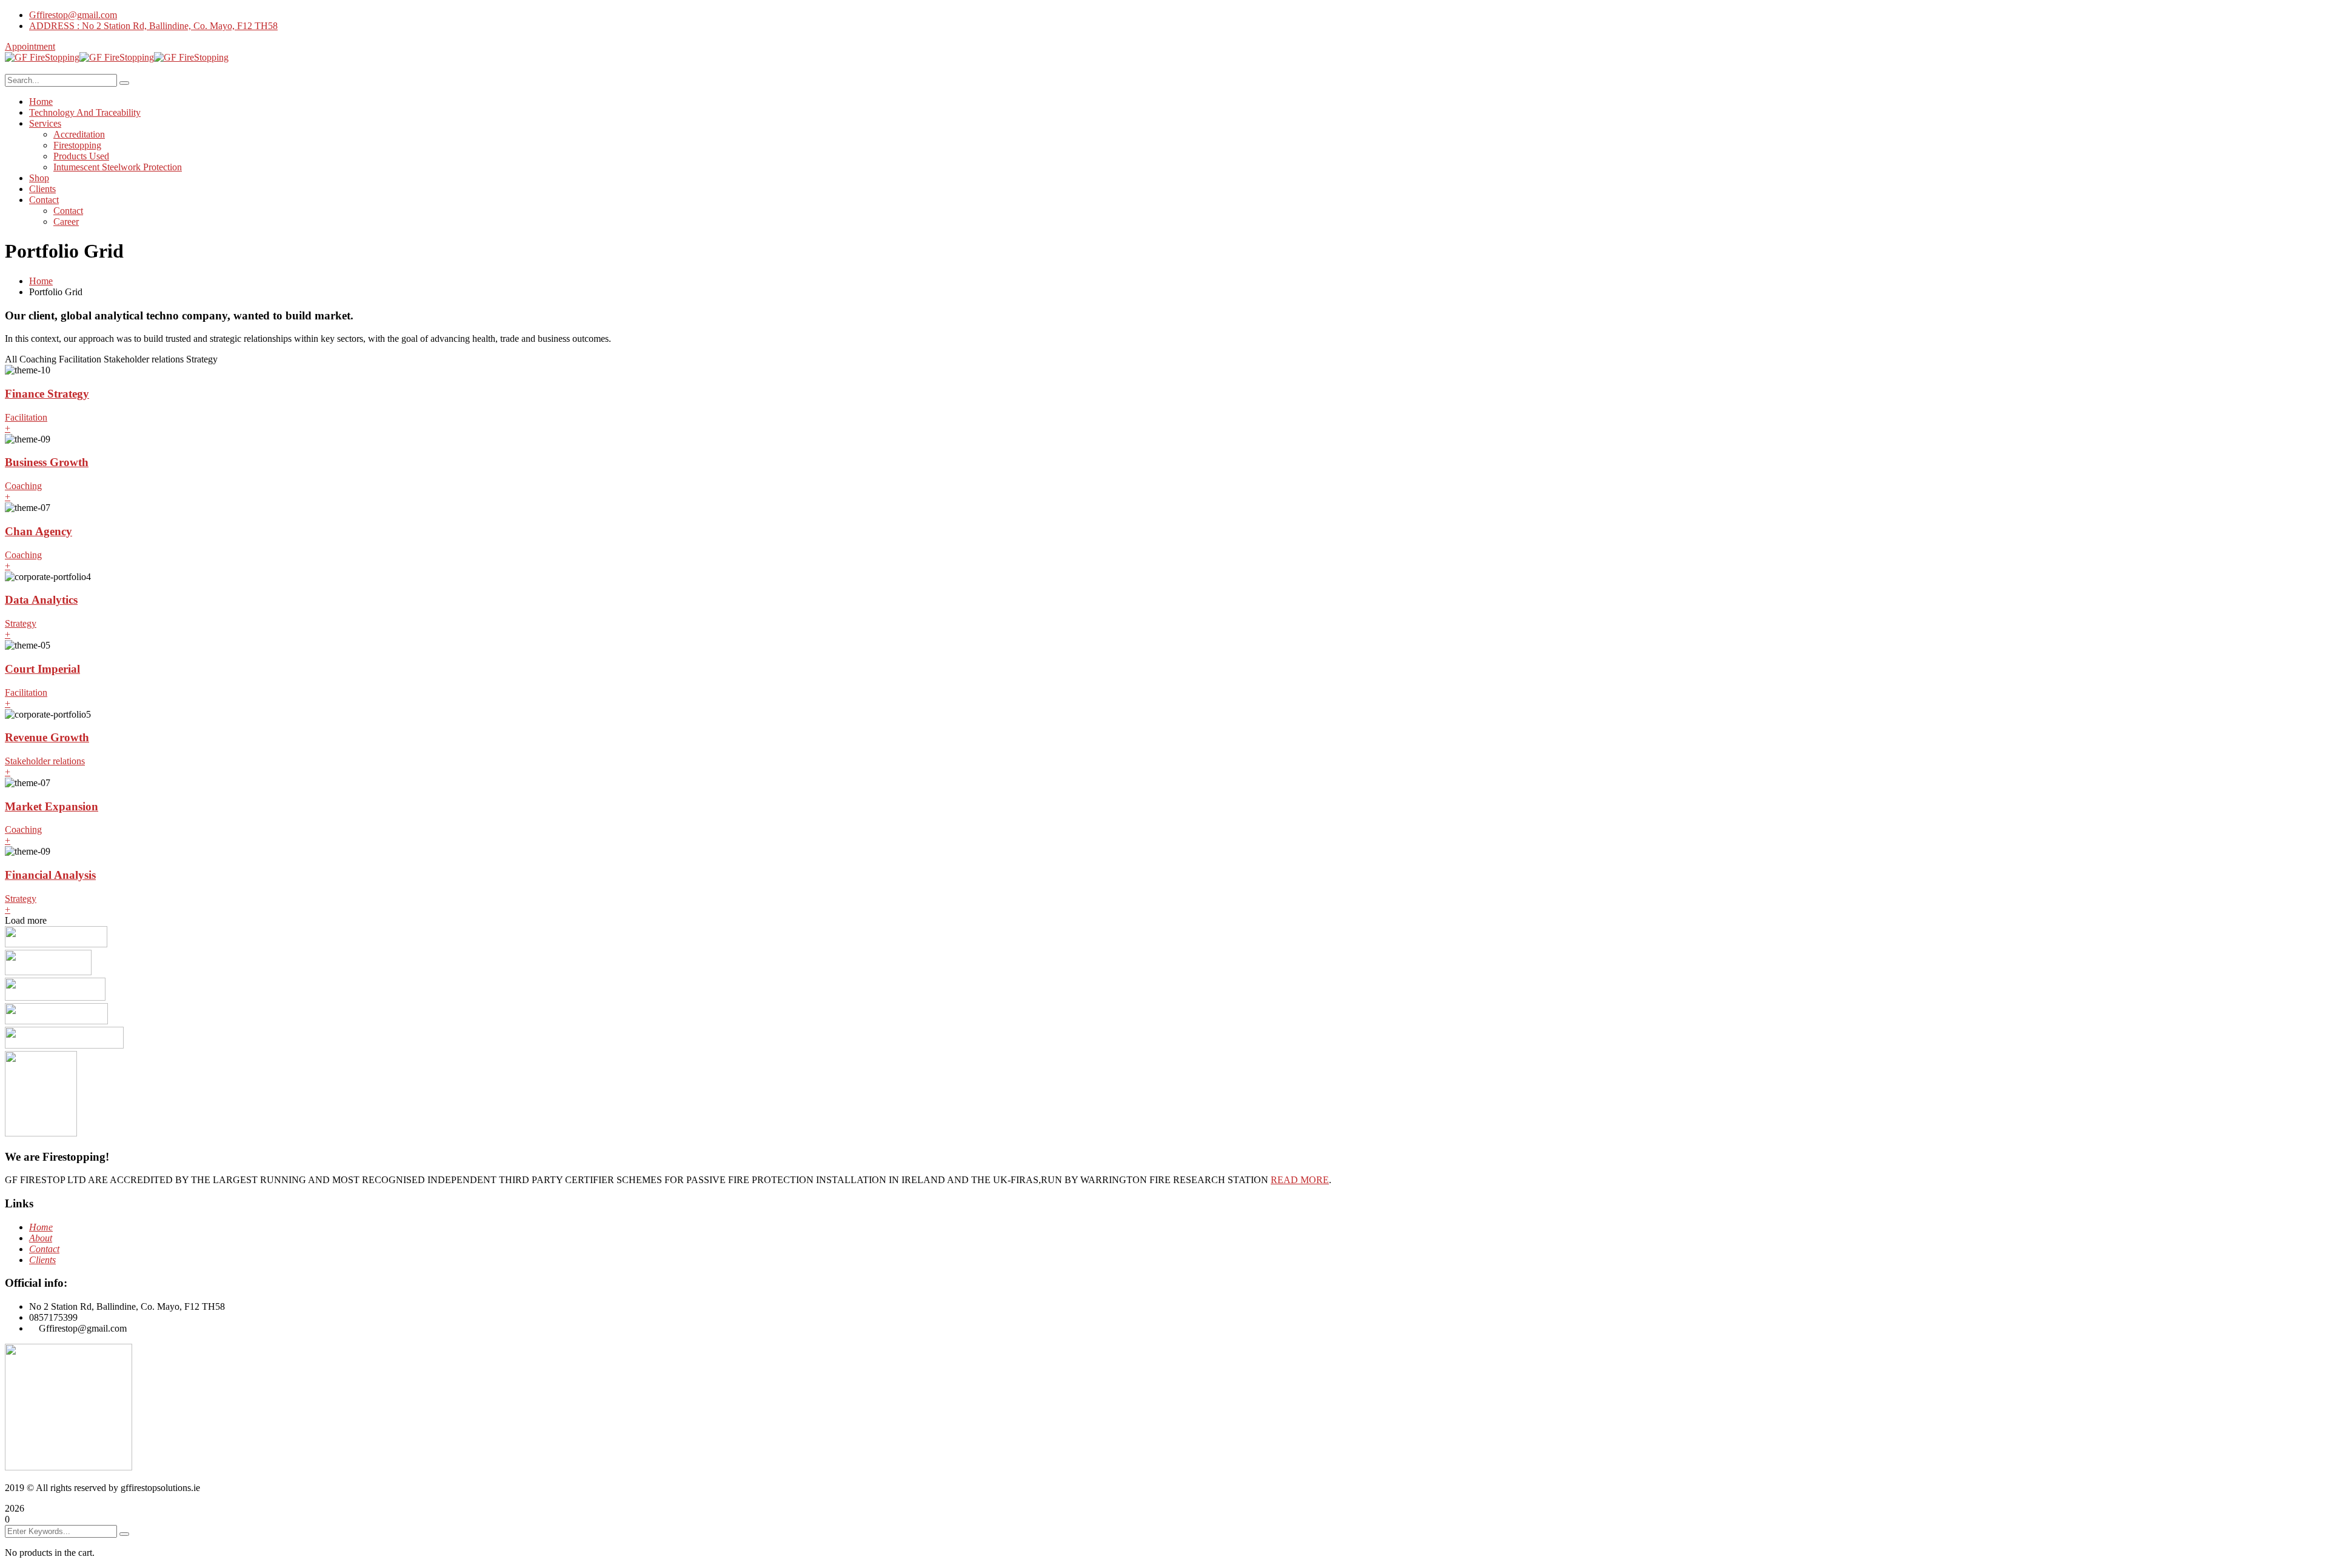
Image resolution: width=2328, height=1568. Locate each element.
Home (41, 281)
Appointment (30, 46)
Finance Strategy (47, 394)
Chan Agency (38, 531)
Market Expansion (52, 806)
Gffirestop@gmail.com (73, 15)
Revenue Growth (47, 737)
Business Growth (47, 462)
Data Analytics (41, 600)
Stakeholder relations (45, 761)
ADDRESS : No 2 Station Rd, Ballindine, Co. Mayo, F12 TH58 (153, 26)
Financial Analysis (50, 875)
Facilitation (26, 417)
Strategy (21, 623)
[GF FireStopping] (42, 57)
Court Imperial (42, 669)
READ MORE (1300, 1180)
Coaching (23, 486)
